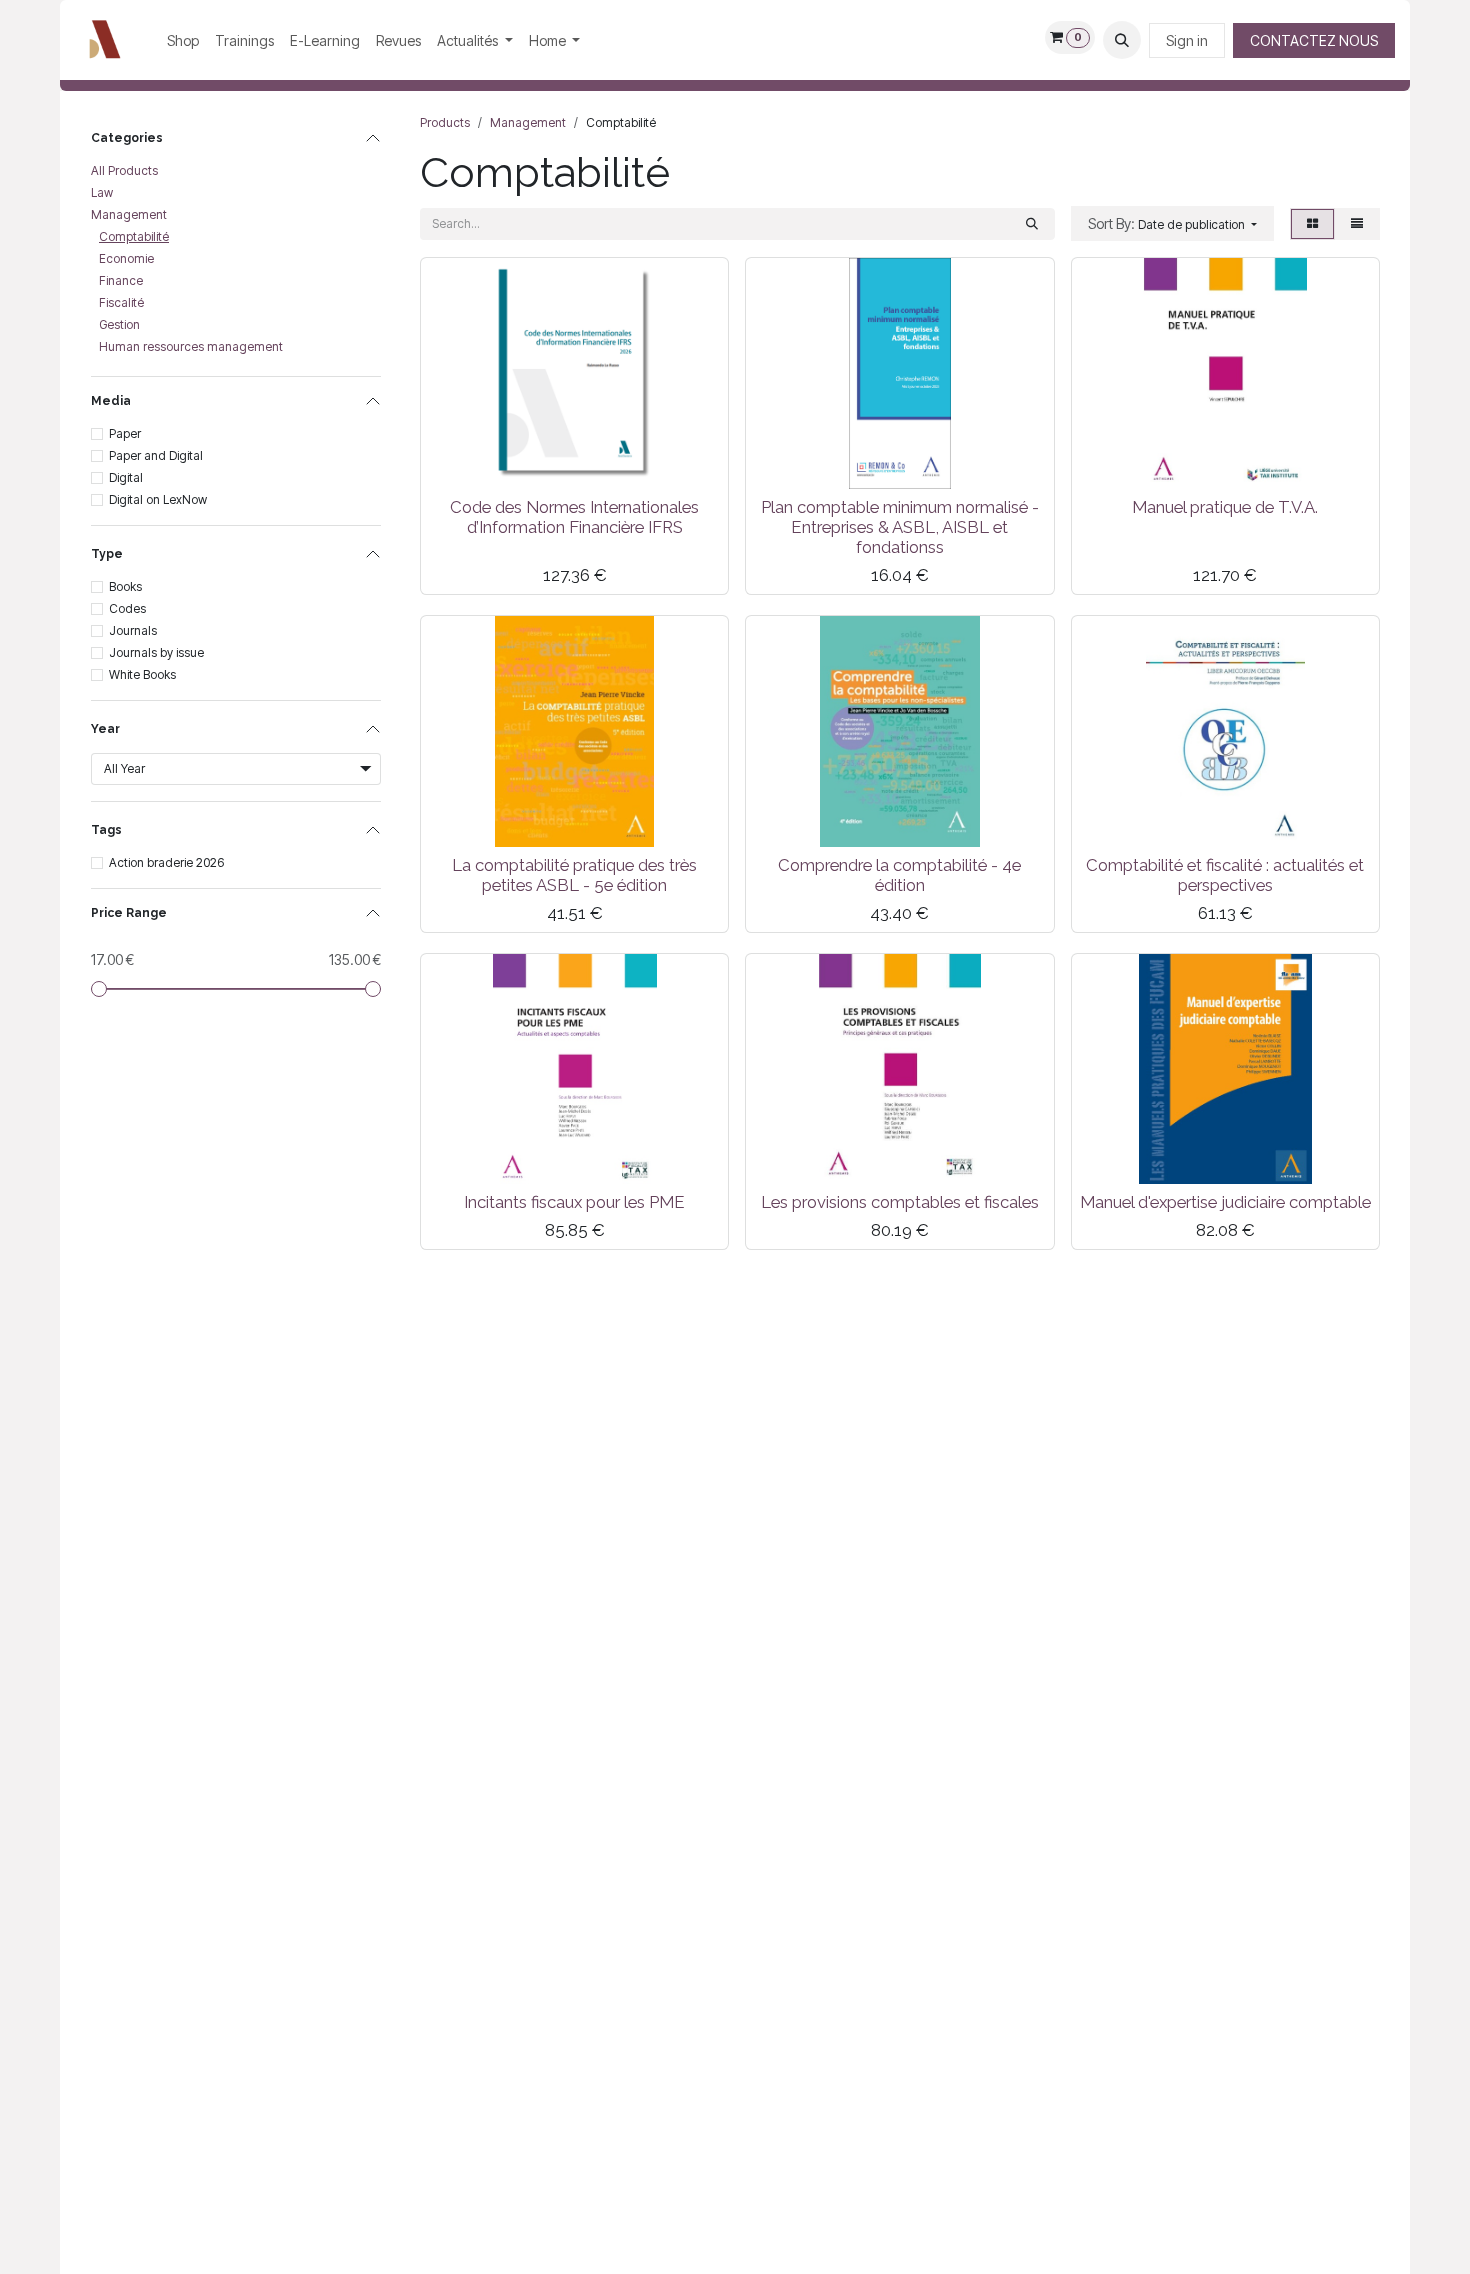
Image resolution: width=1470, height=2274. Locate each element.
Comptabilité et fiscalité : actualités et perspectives (1225, 875)
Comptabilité (134, 236)
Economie (126, 258)
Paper (125, 433)
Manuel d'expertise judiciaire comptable (1225, 1202)
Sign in (1187, 40)
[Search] (1032, 224)
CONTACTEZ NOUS (1314, 40)
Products (445, 122)
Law (102, 192)
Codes (127, 608)
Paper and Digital (156, 455)
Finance (121, 280)
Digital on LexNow (158, 499)
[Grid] (1312, 224)
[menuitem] (183, 40)
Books (125, 586)
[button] (1122, 40)
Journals (133, 630)
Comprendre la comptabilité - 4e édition (899, 875)
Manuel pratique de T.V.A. (1225, 507)
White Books (142, 674)
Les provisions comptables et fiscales (900, 1202)
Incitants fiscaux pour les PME (574, 1202)
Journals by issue (156, 652)
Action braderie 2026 (166, 862)
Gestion (119, 324)
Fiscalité (121, 302)
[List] (1357, 224)
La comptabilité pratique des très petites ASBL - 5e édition (574, 875)
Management (129, 214)
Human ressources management (191, 346)
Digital (126, 477)
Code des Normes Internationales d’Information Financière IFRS (574, 517)
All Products (124, 170)
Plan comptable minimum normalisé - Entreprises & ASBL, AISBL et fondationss (900, 527)
